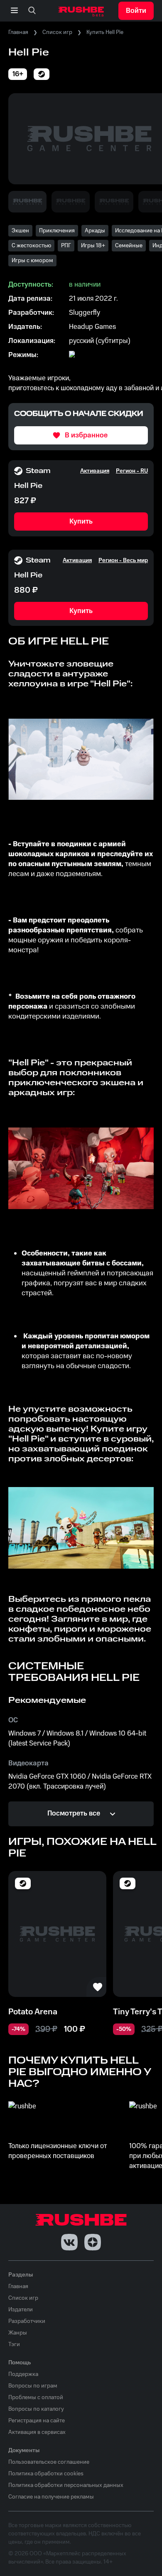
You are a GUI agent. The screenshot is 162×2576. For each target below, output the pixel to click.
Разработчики (27, 2321)
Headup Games (92, 327)
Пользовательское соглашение (49, 2462)
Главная (18, 32)
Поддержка (23, 2374)
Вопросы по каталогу (36, 2409)
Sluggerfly (85, 313)
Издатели (21, 2310)
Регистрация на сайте (37, 2421)
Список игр (57, 32)
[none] (32, 11)
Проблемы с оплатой (36, 2397)
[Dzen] (93, 2242)
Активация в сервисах (37, 2432)
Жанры (18, 2333)
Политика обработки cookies (46, 2474)
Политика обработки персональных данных (66, 2485)
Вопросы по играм (33, 2386)
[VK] (69, 2242)
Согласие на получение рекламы (51, 2497)
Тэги (14, 2344)
